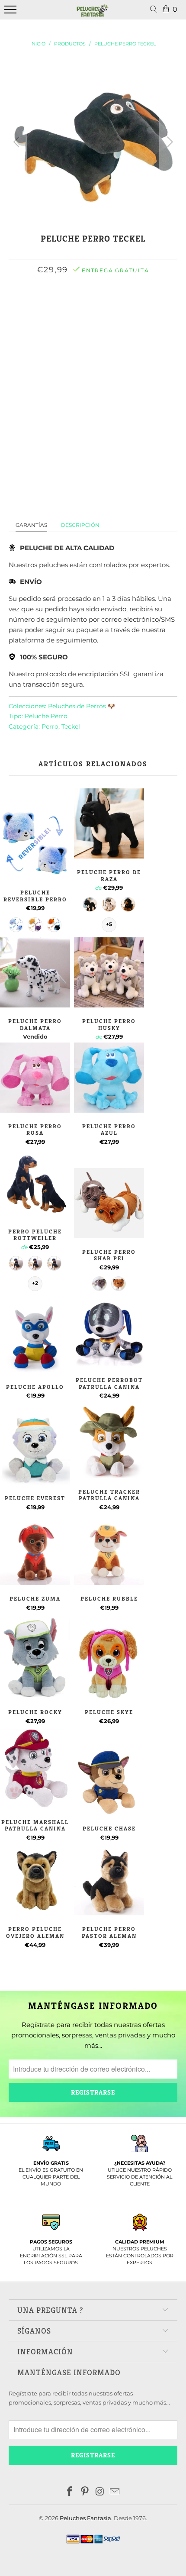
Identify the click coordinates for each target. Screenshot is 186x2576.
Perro (50, 726)
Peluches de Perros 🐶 (82, 706)
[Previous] (18, 142)
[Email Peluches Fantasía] (115, 2492)
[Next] (168, 142)
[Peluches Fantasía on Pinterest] (85, 2492)
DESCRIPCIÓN (80, 525)
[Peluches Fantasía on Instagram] (100, 2492)
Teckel (71, 726)
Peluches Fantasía (85, 2518)
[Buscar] (155, 10)
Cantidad (93, 336)
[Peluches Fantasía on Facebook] (70, 2492)
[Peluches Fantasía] (93, 14)
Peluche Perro (46, 716)
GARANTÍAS (31, 525)
